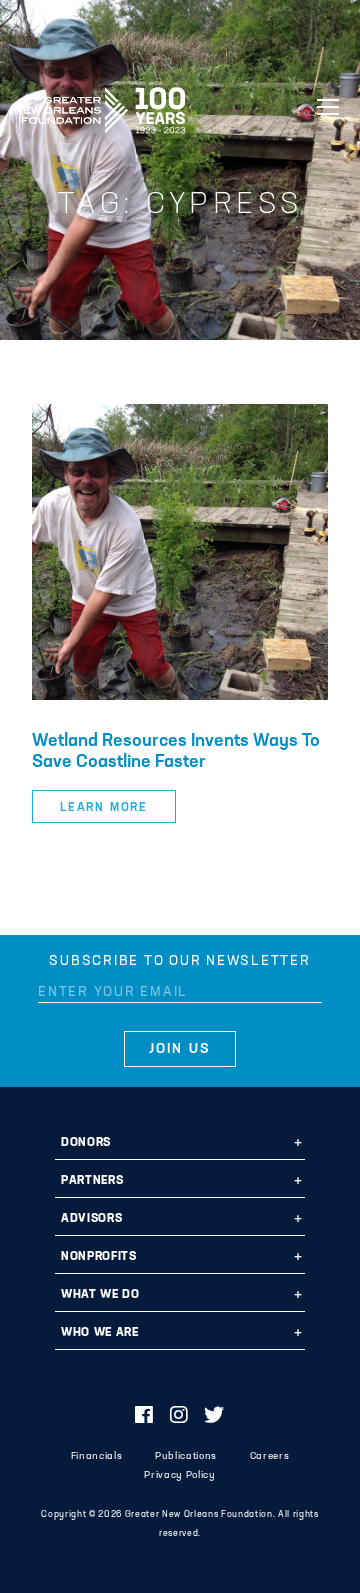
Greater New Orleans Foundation (100, 104)
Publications (186, 1456)
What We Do (100, 1295)
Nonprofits (99, 1257)
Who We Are (100, 1333)
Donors (86, 1143)
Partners (92, 1181)
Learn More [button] (104, 808)
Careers (270, 1456)
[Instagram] (179, 1417)
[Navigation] (328, 107)
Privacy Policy (179, 1475)
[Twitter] (214, 1417)
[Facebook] (144, 1417)
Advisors (91, 1219)
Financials (97, 1456)
